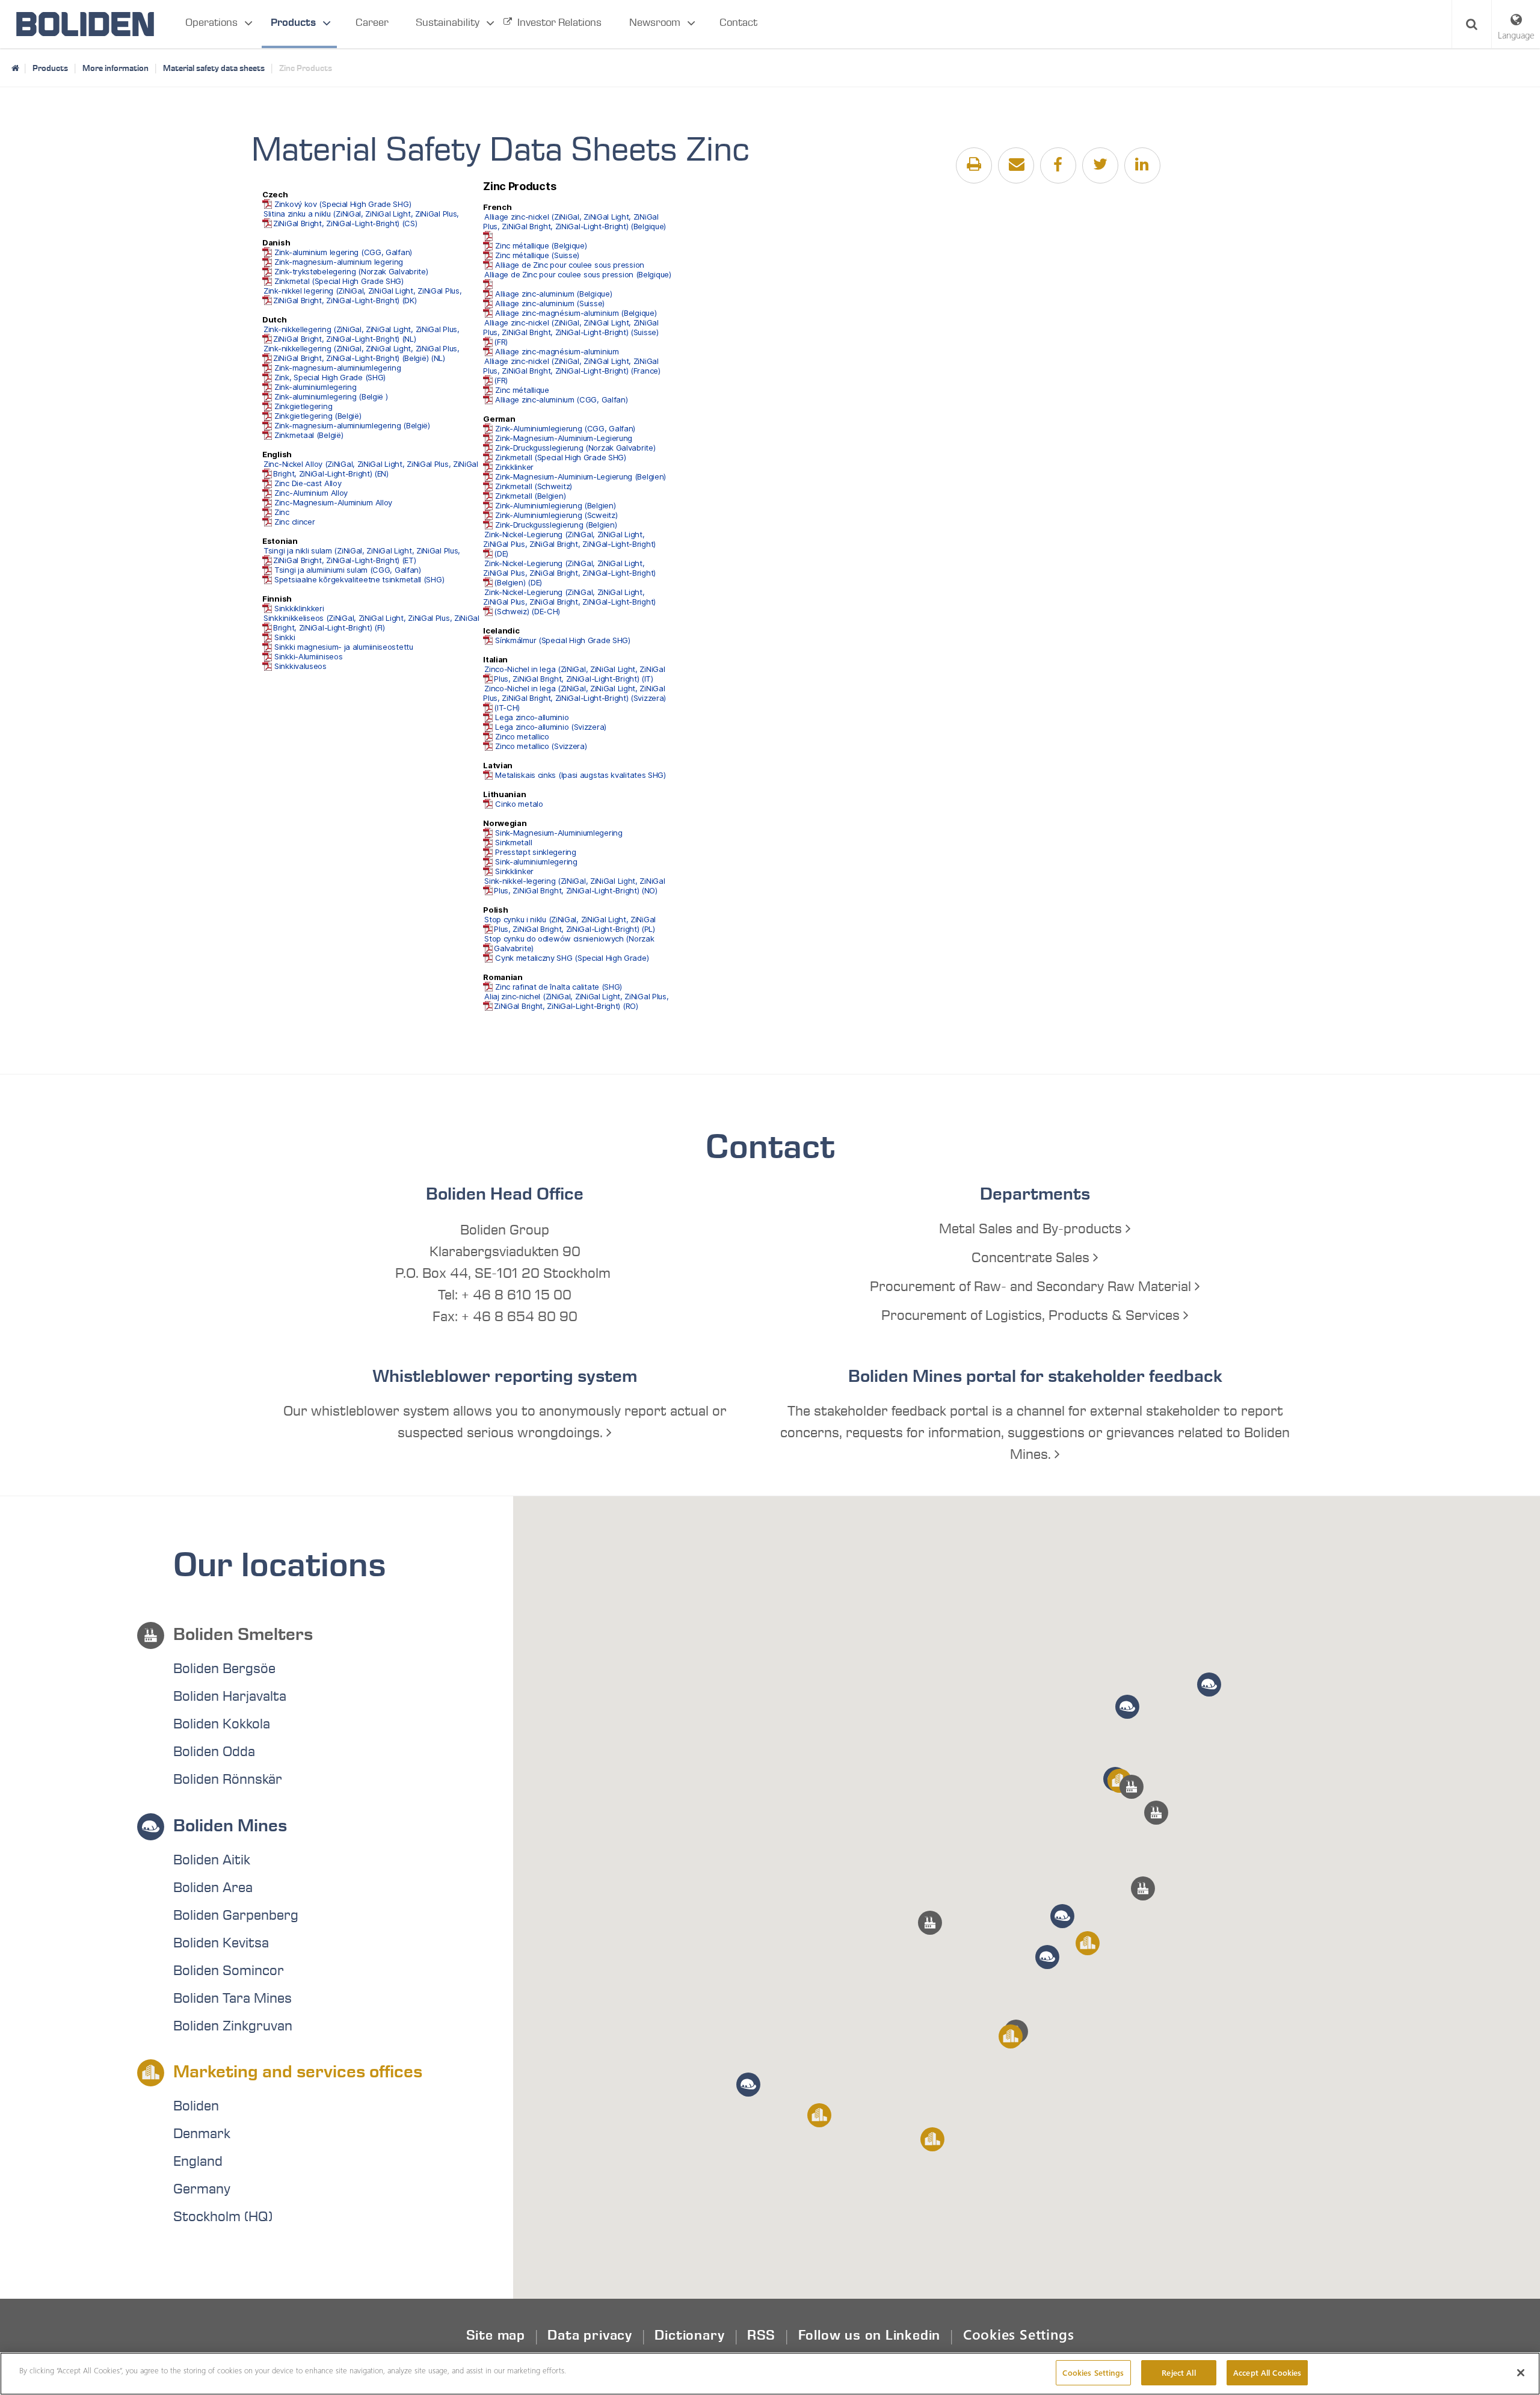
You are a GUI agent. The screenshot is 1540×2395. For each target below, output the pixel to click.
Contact (738, 23)
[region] (770, 2374)
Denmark (202, 2134)
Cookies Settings (1019, 2334)
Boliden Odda (214, 1752)
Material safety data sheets (214, 68)
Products (293, 23)
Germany (202, 2189)
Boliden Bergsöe (224, 1669)
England (198, 2162)
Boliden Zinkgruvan (233, 2026)
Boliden (196, 2106)
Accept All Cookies (1267, 2372)
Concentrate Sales (1032, 1258)
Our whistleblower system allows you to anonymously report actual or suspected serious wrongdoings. (505, 1422)
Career (372, 23)
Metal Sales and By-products (1032, 1229)
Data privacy (590, 2335)
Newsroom (655, 23)
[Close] (1521, 2373)
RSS (761, 2335)
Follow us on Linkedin (870, 2335)
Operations (211, 23)
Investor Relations (559, 23)
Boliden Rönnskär (228, 1780)
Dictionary (689, 2335)
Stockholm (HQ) (223, 2217)
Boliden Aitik (212, 1860)
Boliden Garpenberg (236, 1916)
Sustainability (448, 23)
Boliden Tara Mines (233, 1999)
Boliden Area (213, 1888)
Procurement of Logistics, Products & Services (1032, 1316)
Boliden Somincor (229, 1971)
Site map (496, 2335)
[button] (1143, 1888)
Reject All (1178, 2372)
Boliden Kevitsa (221, 1943)
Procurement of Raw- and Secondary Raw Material (1032, 1287)
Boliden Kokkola (222, 1724)
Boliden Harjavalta (230, 1697)
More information (115, 68)
